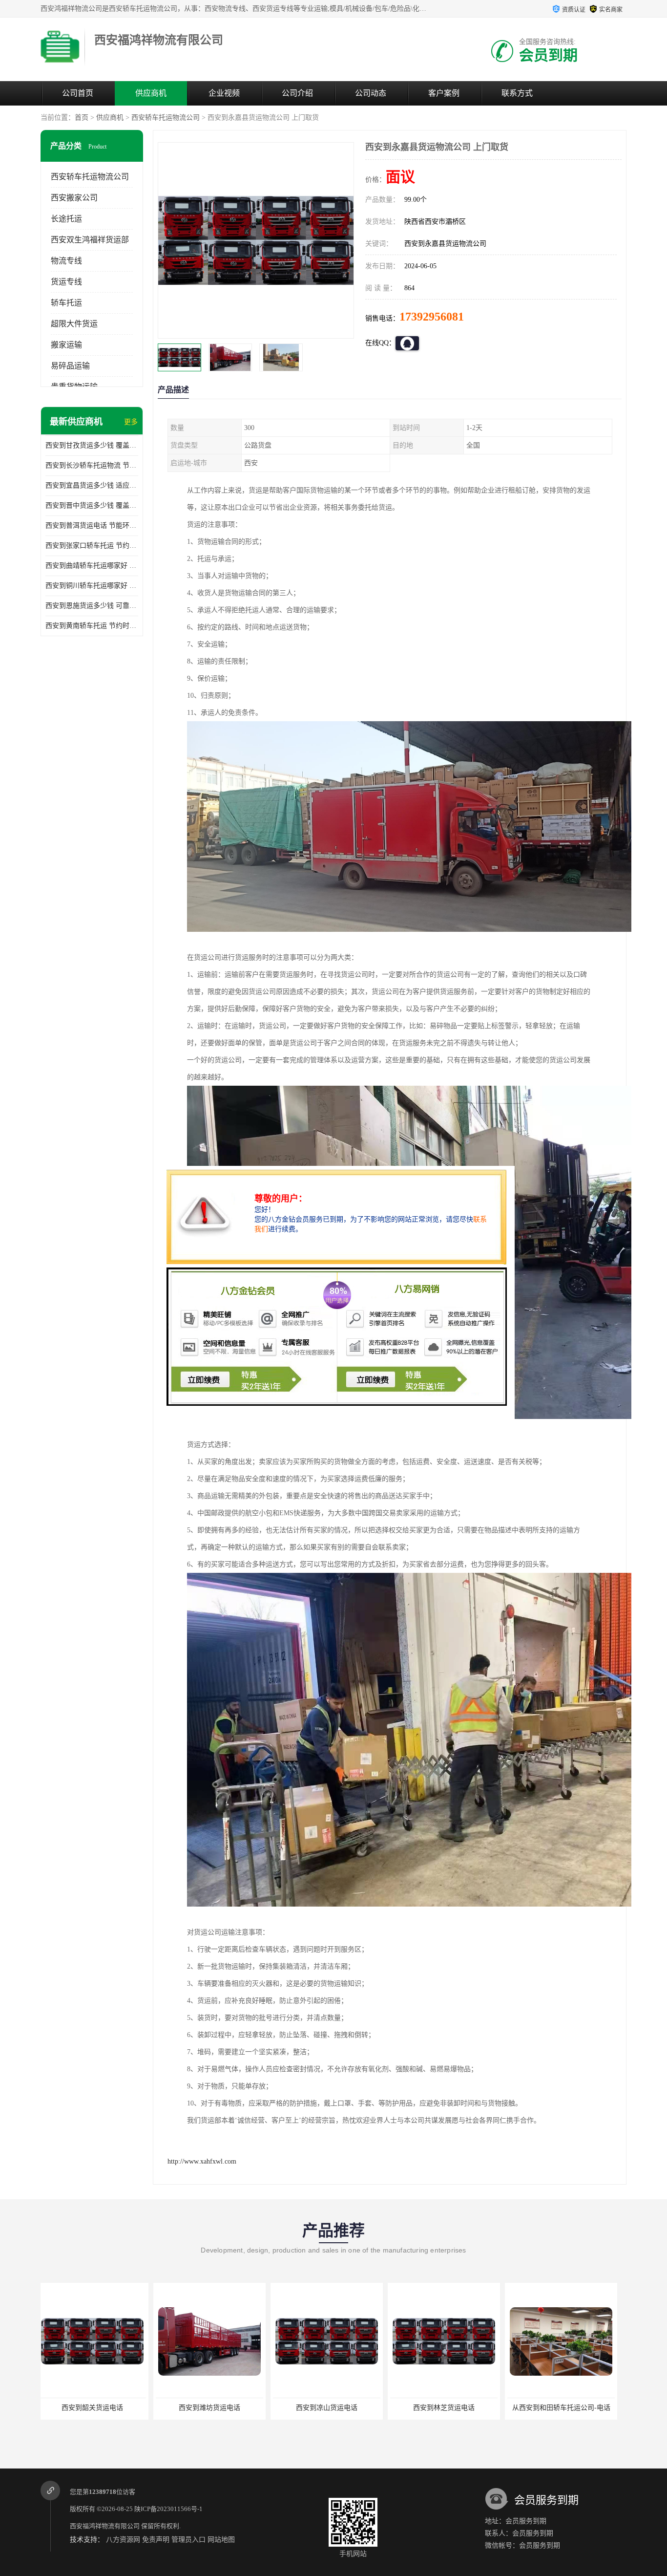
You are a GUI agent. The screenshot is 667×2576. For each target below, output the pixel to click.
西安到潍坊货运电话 (97, 2408)
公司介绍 (297, 93)
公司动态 (371, 93)
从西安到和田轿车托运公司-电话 (448, 2408)
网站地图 (221, 2540)
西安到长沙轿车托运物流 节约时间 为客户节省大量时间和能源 (92, 465)
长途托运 (66, 219)
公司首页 (78, 93)
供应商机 (151, 93)
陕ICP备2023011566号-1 (168, 2509)
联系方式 (517, 93)
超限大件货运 (74, 324)
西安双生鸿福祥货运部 (90, 240)
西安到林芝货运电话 (331, 2408)
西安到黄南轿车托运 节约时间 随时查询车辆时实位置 (92, 626)
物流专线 (66, 261)
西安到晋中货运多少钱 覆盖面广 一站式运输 (92, 505)
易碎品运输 (70, 366)
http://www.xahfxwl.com (202, 2161)
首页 (82, 118)
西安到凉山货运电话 (214, 2408)
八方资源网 (123, 2540)
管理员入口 (188, 2540)
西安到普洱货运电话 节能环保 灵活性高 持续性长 (92, 526)
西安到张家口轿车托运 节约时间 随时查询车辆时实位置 (92, 546)
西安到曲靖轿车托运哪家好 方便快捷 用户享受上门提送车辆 (92, 566)
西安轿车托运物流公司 (166, 118)
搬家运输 (66, 345)
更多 (131, 422)
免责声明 (156, 2540)
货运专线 (66, 282)
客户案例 (444, 93)
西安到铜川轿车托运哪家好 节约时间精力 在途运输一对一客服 (92, 586)
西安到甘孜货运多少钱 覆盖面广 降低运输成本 (92, 445)
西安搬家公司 (74, 198)
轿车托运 (66, 303)
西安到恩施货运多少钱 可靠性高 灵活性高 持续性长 (92, 606)
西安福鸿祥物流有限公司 (105, 2526)
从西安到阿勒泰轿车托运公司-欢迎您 (568, 2408)
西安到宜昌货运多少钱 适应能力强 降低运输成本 (92, 485)
